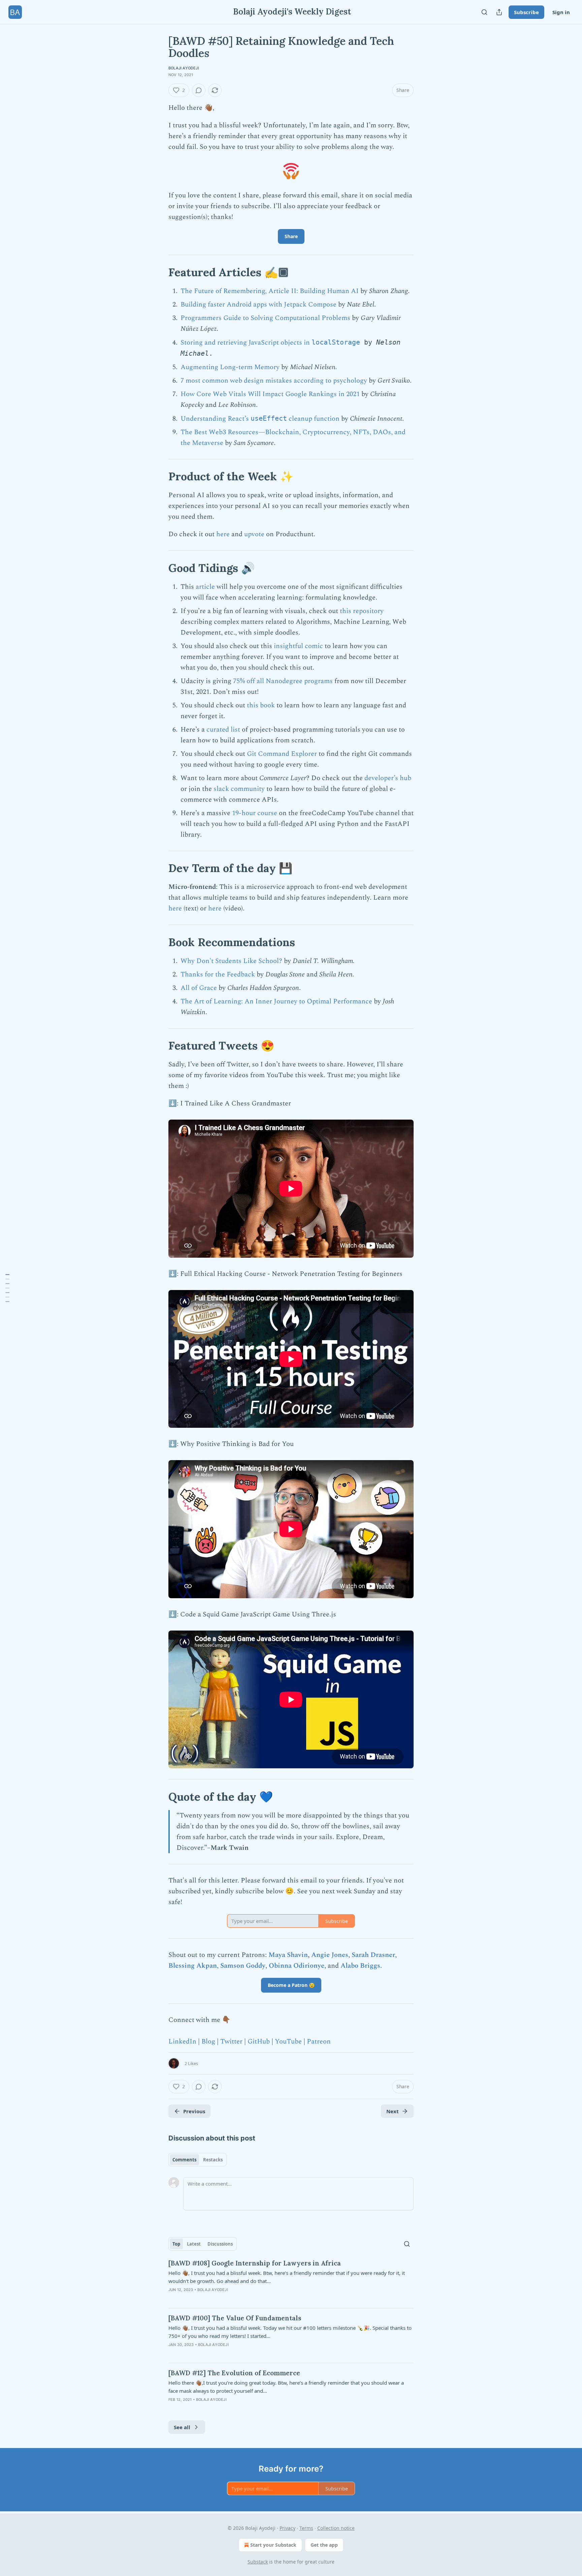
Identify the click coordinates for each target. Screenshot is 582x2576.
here (223, 534)
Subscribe (526, 12)
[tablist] (198, 2160)
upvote (254, 534)
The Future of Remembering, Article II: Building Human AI (270, 291)
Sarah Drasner (373, 1955)
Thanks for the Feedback (218, 974)
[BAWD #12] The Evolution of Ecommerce (234, 2373)
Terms (306, 2528)
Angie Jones (330, 1955)
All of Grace (199, 988)
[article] (291, 2281)
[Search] (484, 12)
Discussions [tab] (220, 2244)
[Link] (159, 272)
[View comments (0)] (199, 90)
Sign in (561, 12)
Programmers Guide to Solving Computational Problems (265, 318)
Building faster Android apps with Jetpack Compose (258, 304)
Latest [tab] (194, 2244)
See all (182, 2427)
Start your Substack (273, 2545)
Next (393, 2111)
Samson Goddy (243, 1966)
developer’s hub (388, 778)
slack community (239, 789)
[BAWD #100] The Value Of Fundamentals (235, 2318)
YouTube (288, 2041)
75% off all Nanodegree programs (283, 681)
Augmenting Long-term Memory (230, 367)
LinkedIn (182, 2041)
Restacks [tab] (213, 2160)
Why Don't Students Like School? (231, 961)
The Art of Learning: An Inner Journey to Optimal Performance (276, 1001)
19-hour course (255, 813)
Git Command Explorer (282, 754)
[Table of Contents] (7, 1288)
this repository (362, 611)
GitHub (259, 2041)
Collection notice (336, 2528)
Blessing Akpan (193, 1966)
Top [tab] (176, 2244)
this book (261, 705)
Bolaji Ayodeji (184, 68)
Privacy (287, 2528)
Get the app (324, 2545)
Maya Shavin (288, 1955)
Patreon (319, 2041)
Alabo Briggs (360, 1966)
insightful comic (298, 646)
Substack (258, 2562)
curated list (223, 730)
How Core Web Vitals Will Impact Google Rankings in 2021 (270, 394)
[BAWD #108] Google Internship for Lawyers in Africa (255, 2263)
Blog (208, 2041)
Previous (194, 2111)
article (205, 587)
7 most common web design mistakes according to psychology (274, 381)
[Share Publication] (499, 12)
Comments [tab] (184, 2160)
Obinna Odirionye (297, 1966)
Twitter (231, 2041)
